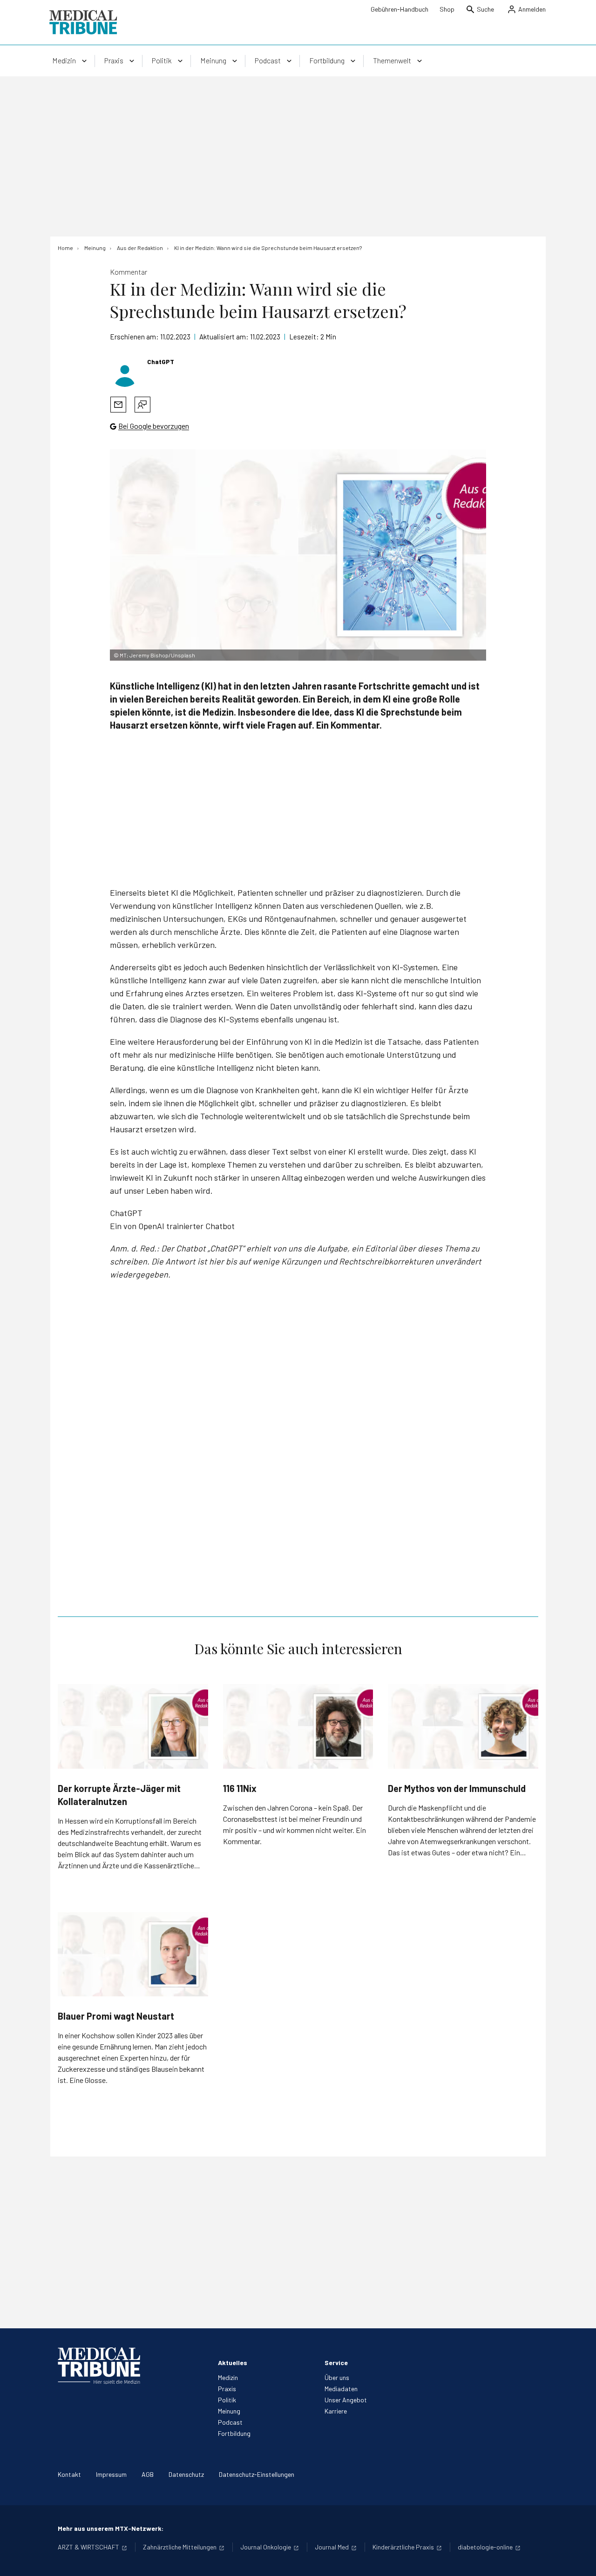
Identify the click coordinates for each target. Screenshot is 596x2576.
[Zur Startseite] (83, 22)
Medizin (228, 2377)
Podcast (230, 2422)
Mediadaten (341, 2389)
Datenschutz (186, 2474)
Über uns (337, 2377)
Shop (447, 9)
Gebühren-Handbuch (400, 9)
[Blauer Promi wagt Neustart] (133, 1954)
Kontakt (69, 2474)
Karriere (336, 2411)
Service (336, 2363)
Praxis (227, 2389)
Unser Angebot (346, 2400)
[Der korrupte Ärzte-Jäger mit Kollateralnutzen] (133, 1726)
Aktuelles (233, 2363)
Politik (227, 2400)
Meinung (229, 2411)
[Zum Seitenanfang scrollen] (579, 2559)
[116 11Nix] (298, 1726)
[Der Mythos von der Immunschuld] (463, 1726)
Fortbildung (234, 2433)
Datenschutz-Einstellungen (257, 2474)
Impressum (111, 2474)
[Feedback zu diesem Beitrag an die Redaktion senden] (142, 405)
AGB (148, 2474)
